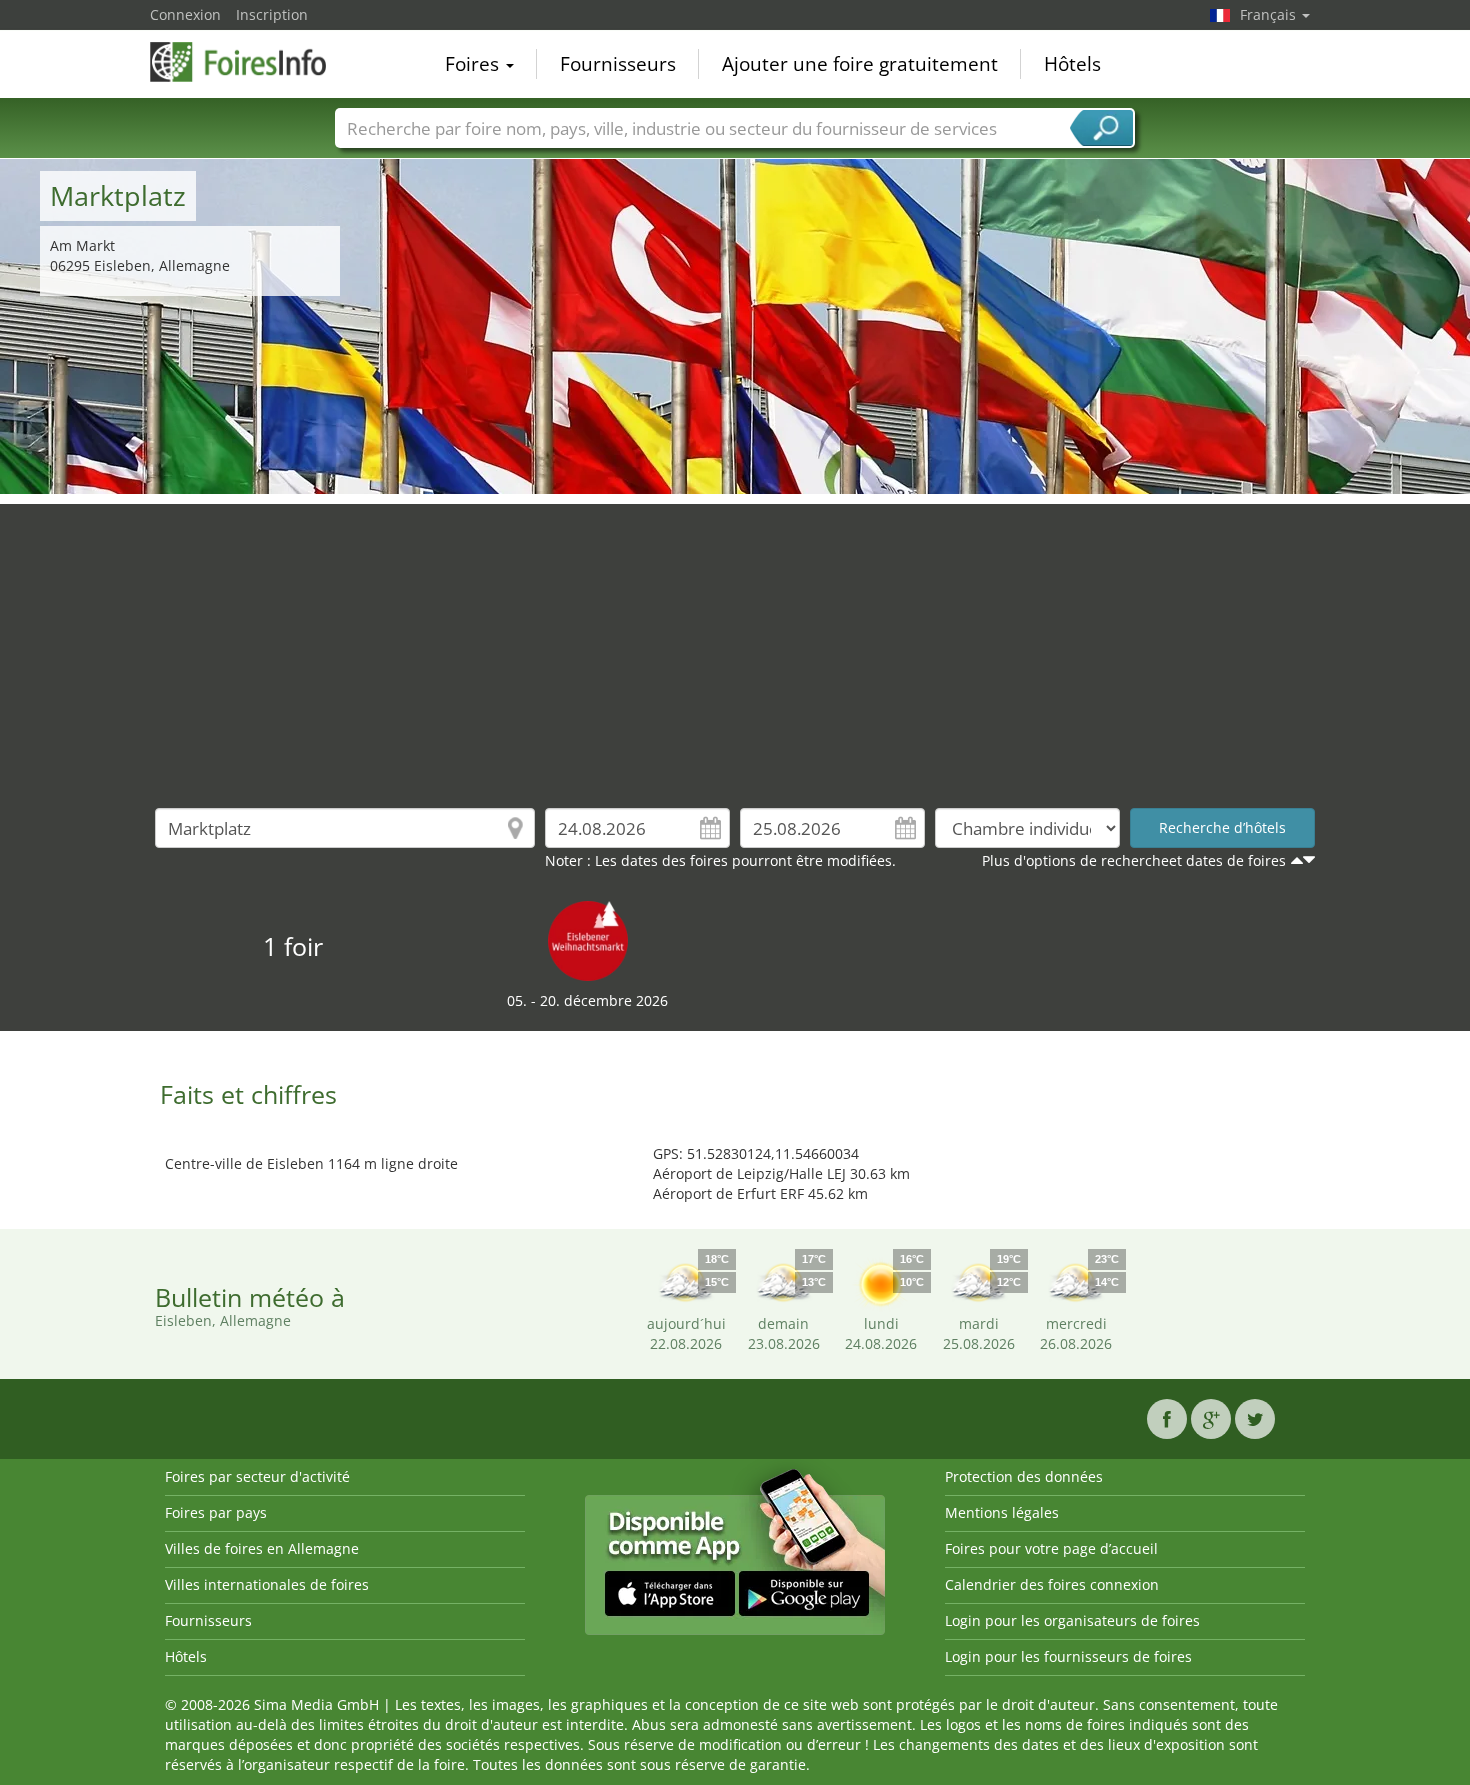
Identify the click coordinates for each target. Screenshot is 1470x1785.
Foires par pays (216, 1512)
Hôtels (1072, 64)
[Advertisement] (735, 644)
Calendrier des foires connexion (1052, 1584)
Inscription (272, 14)
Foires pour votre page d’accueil (1051, 1548)
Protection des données (1024, 1476)
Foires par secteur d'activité (257, 1476)
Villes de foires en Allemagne (262, 1548)
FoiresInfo (250, 62)
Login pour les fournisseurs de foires (1068, 1656)
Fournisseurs (618, 64)
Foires (474, 64)
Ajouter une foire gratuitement (860, 64)
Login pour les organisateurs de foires (1072, 1620)
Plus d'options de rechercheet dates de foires (1134, 860)
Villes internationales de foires (267, 1584)
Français (1270, 14)
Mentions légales (1002, 1512)
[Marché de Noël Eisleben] (588, 939)
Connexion (185, 14)
